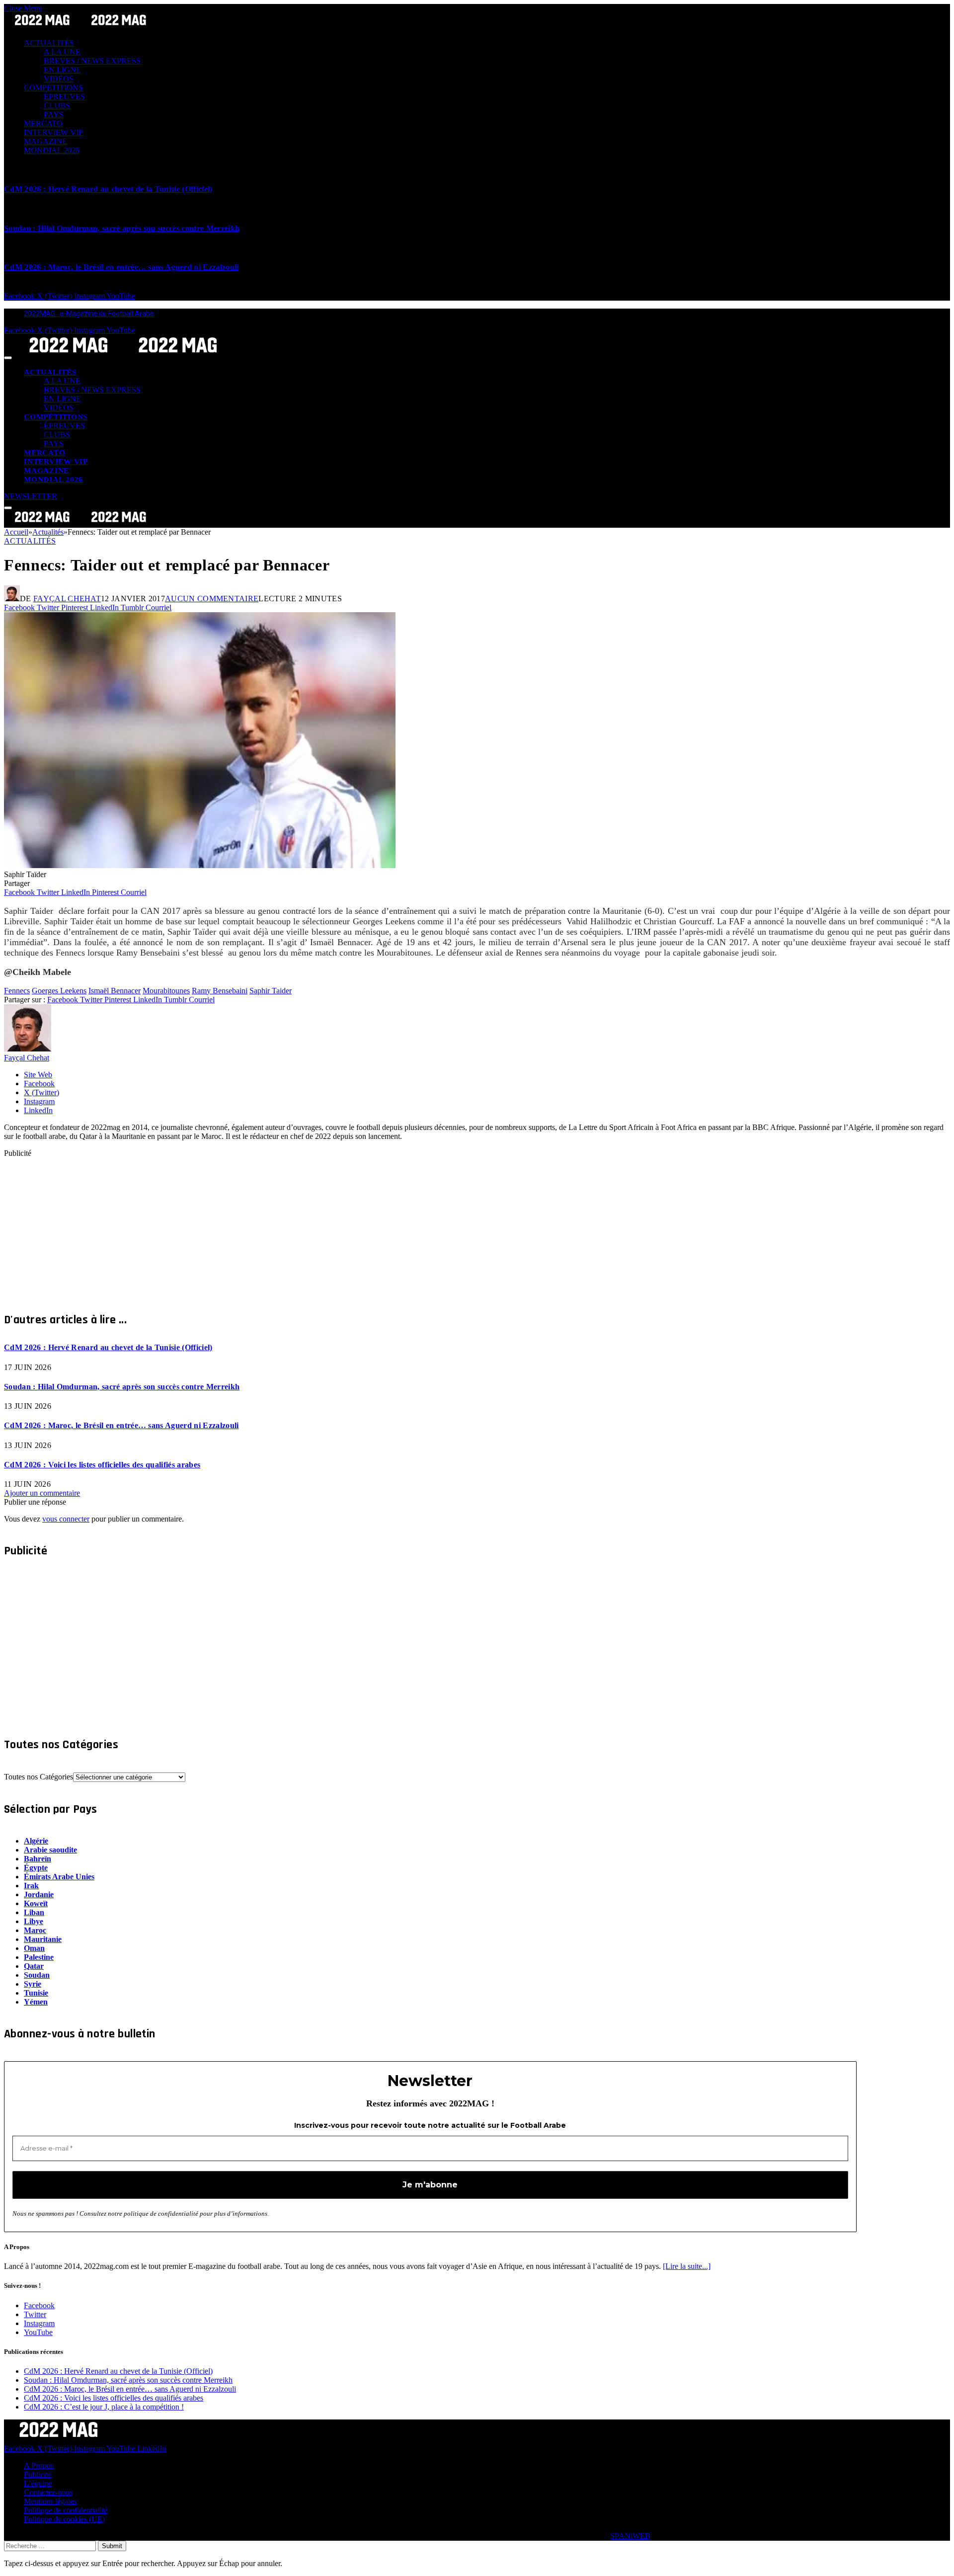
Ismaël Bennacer (115, 991)
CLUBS (57, 106)
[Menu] (8, 358)
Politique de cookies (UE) (64, 2519)
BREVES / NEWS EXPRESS (92, 61)
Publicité (38, 2474)
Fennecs (17, 991)
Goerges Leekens (59, 991)
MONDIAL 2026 (52, 150)
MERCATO (43, 123)
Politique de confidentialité (66, 2510)
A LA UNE (62, 52)
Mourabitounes (166, 991)
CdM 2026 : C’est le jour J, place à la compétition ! (104, 2407)
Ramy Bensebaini (220, 991)
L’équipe (38, 2483)
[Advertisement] (302, 1227)
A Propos (39, 2465)
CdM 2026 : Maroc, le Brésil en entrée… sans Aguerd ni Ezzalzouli (121, 267)
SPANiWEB (630, 2536)
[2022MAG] (123, 355)
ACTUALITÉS (49, 43)
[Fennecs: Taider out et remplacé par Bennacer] (200, 865)
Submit (112, 2546)
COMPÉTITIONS (53, 88)
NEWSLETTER (31, 496)
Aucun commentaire (212, 599)
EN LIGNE (62, 70)
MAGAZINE (45, 141)
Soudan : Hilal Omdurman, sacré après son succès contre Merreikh (122, 228)
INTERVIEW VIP (53, 132)
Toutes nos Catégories (39, 1777)
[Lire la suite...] (687, 2266)
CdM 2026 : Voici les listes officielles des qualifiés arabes (102, 1465)
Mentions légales (50, 2501)
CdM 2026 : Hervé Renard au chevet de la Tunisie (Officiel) (108, 189)
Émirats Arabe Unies (59, 1877)
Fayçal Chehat (67, 599)
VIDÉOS (59, 79)
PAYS (54, 115)
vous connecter (66, 1519)
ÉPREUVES (64, 97)
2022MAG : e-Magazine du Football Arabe (89, 314)
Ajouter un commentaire (42, 1493)
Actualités (30, 541)
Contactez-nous (48, 2492)
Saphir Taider (271, 991)
